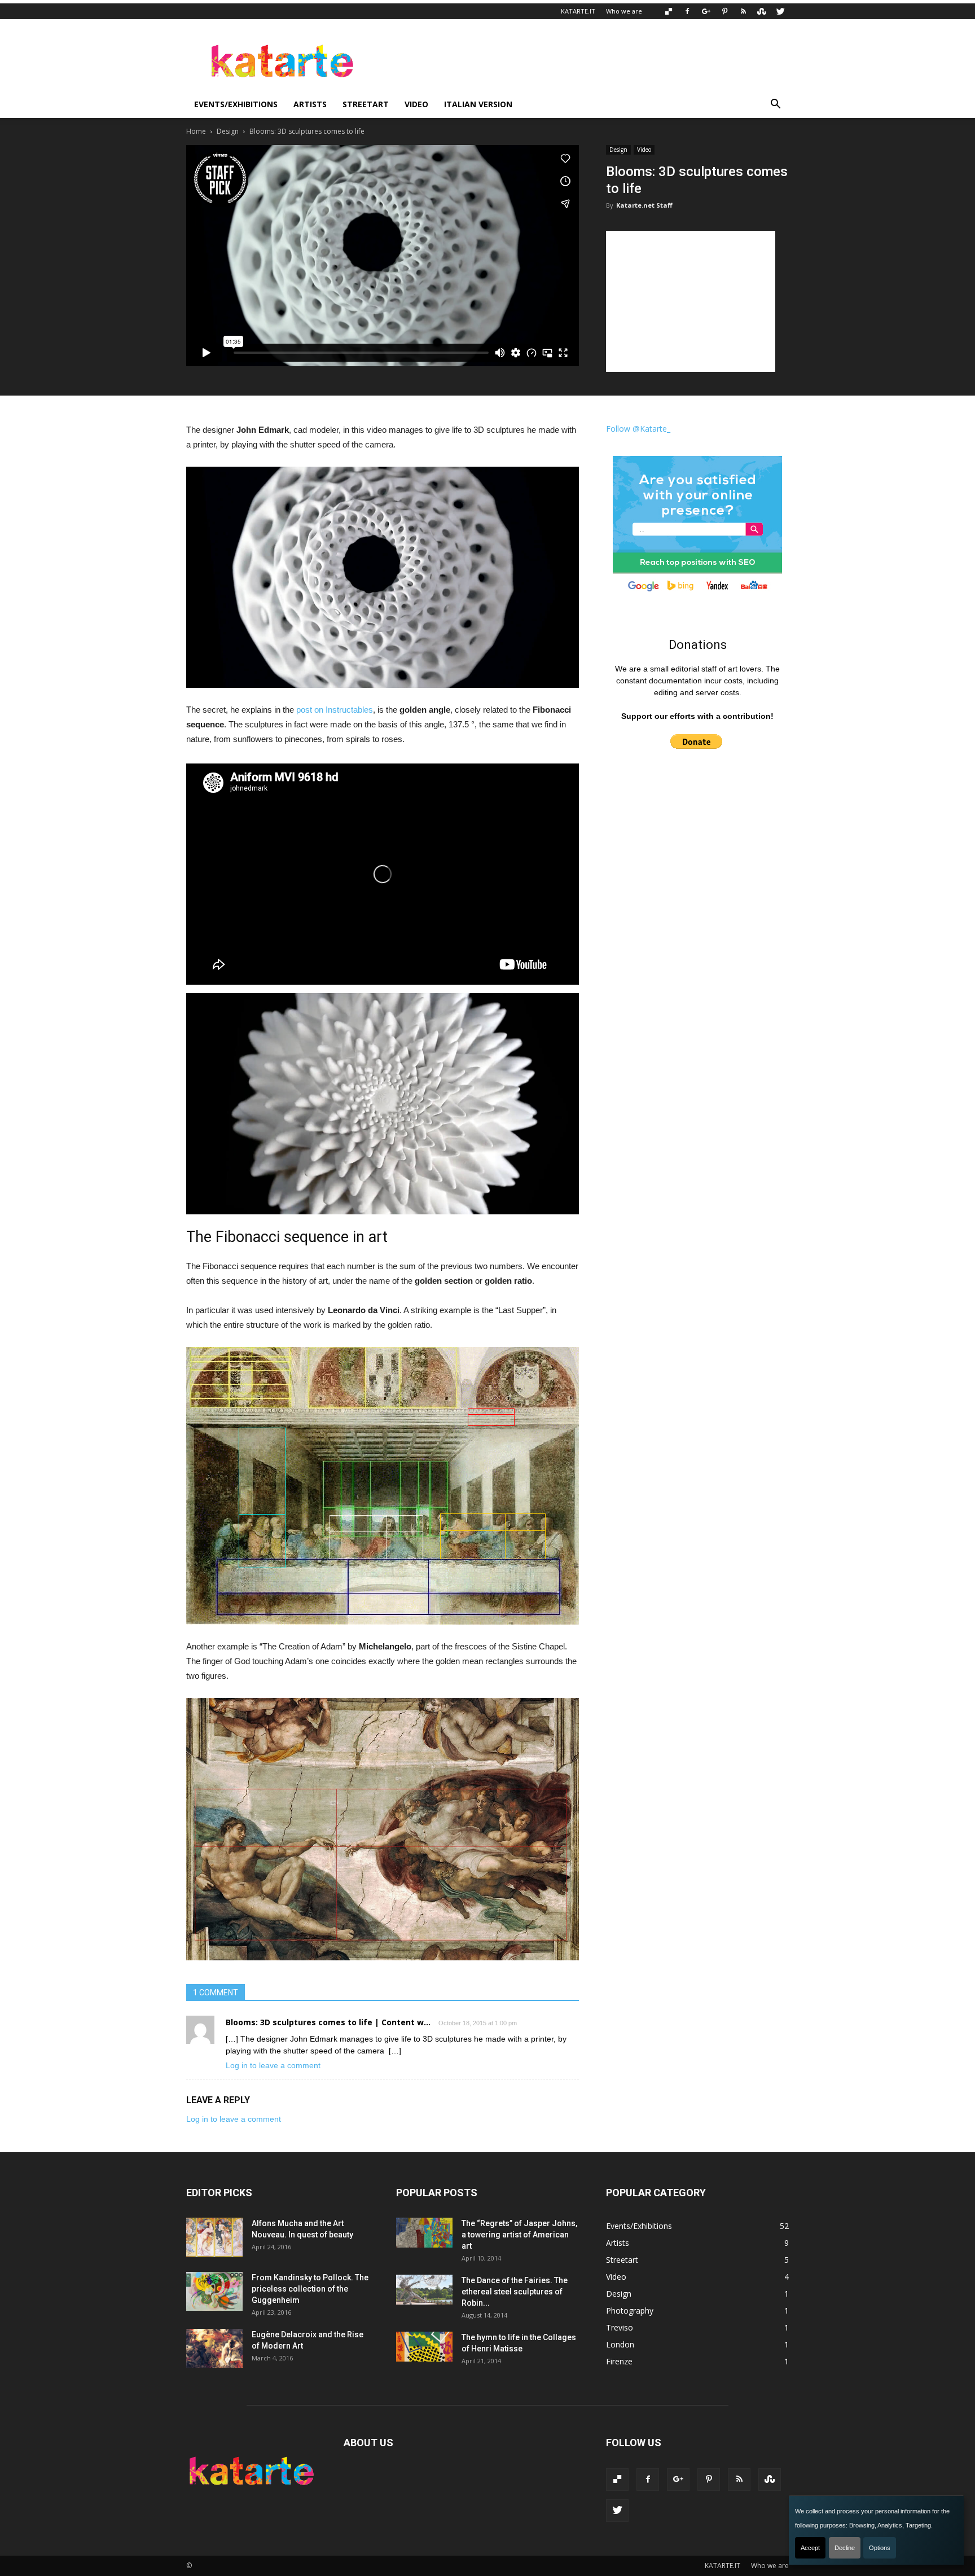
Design (228, 131)
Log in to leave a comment (273, 2065)
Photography (630, 2310)
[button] (775, 104)
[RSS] (743, 11)
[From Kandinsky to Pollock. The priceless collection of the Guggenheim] (214, 2291)
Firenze (619, 2361)
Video (416, 104)
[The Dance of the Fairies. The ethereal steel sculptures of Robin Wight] (424, 2290)
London (620, 2344)
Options (880, 2548)
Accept (810, 2548)
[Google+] (706, 11)
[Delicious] (669, 11)
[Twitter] (780, 11)
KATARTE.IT (578, 11)
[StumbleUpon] (762, 11)
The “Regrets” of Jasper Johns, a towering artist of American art (519, 2235)
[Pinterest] (724, 11)
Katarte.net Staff (644, 205)
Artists (310, 104)
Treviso (620, 2327)
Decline (845, 2548)
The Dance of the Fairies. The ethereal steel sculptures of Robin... (515, 2292)
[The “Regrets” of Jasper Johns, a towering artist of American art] (424, 2233)
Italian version (478, 104)
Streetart (366, 104)
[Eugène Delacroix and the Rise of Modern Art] (214, 2348)
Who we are (624, 11)
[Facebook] (687, 11)
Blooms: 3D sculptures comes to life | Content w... (328, 2022)
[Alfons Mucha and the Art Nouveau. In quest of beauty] (214, 2237)
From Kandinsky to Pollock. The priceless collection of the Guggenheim (310, 2289)
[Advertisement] (583, 60)
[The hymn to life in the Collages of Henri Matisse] (424, 2347)
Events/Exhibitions (236, 104)
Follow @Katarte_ (638, 429)
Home (196, 131)
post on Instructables (335, 710)
